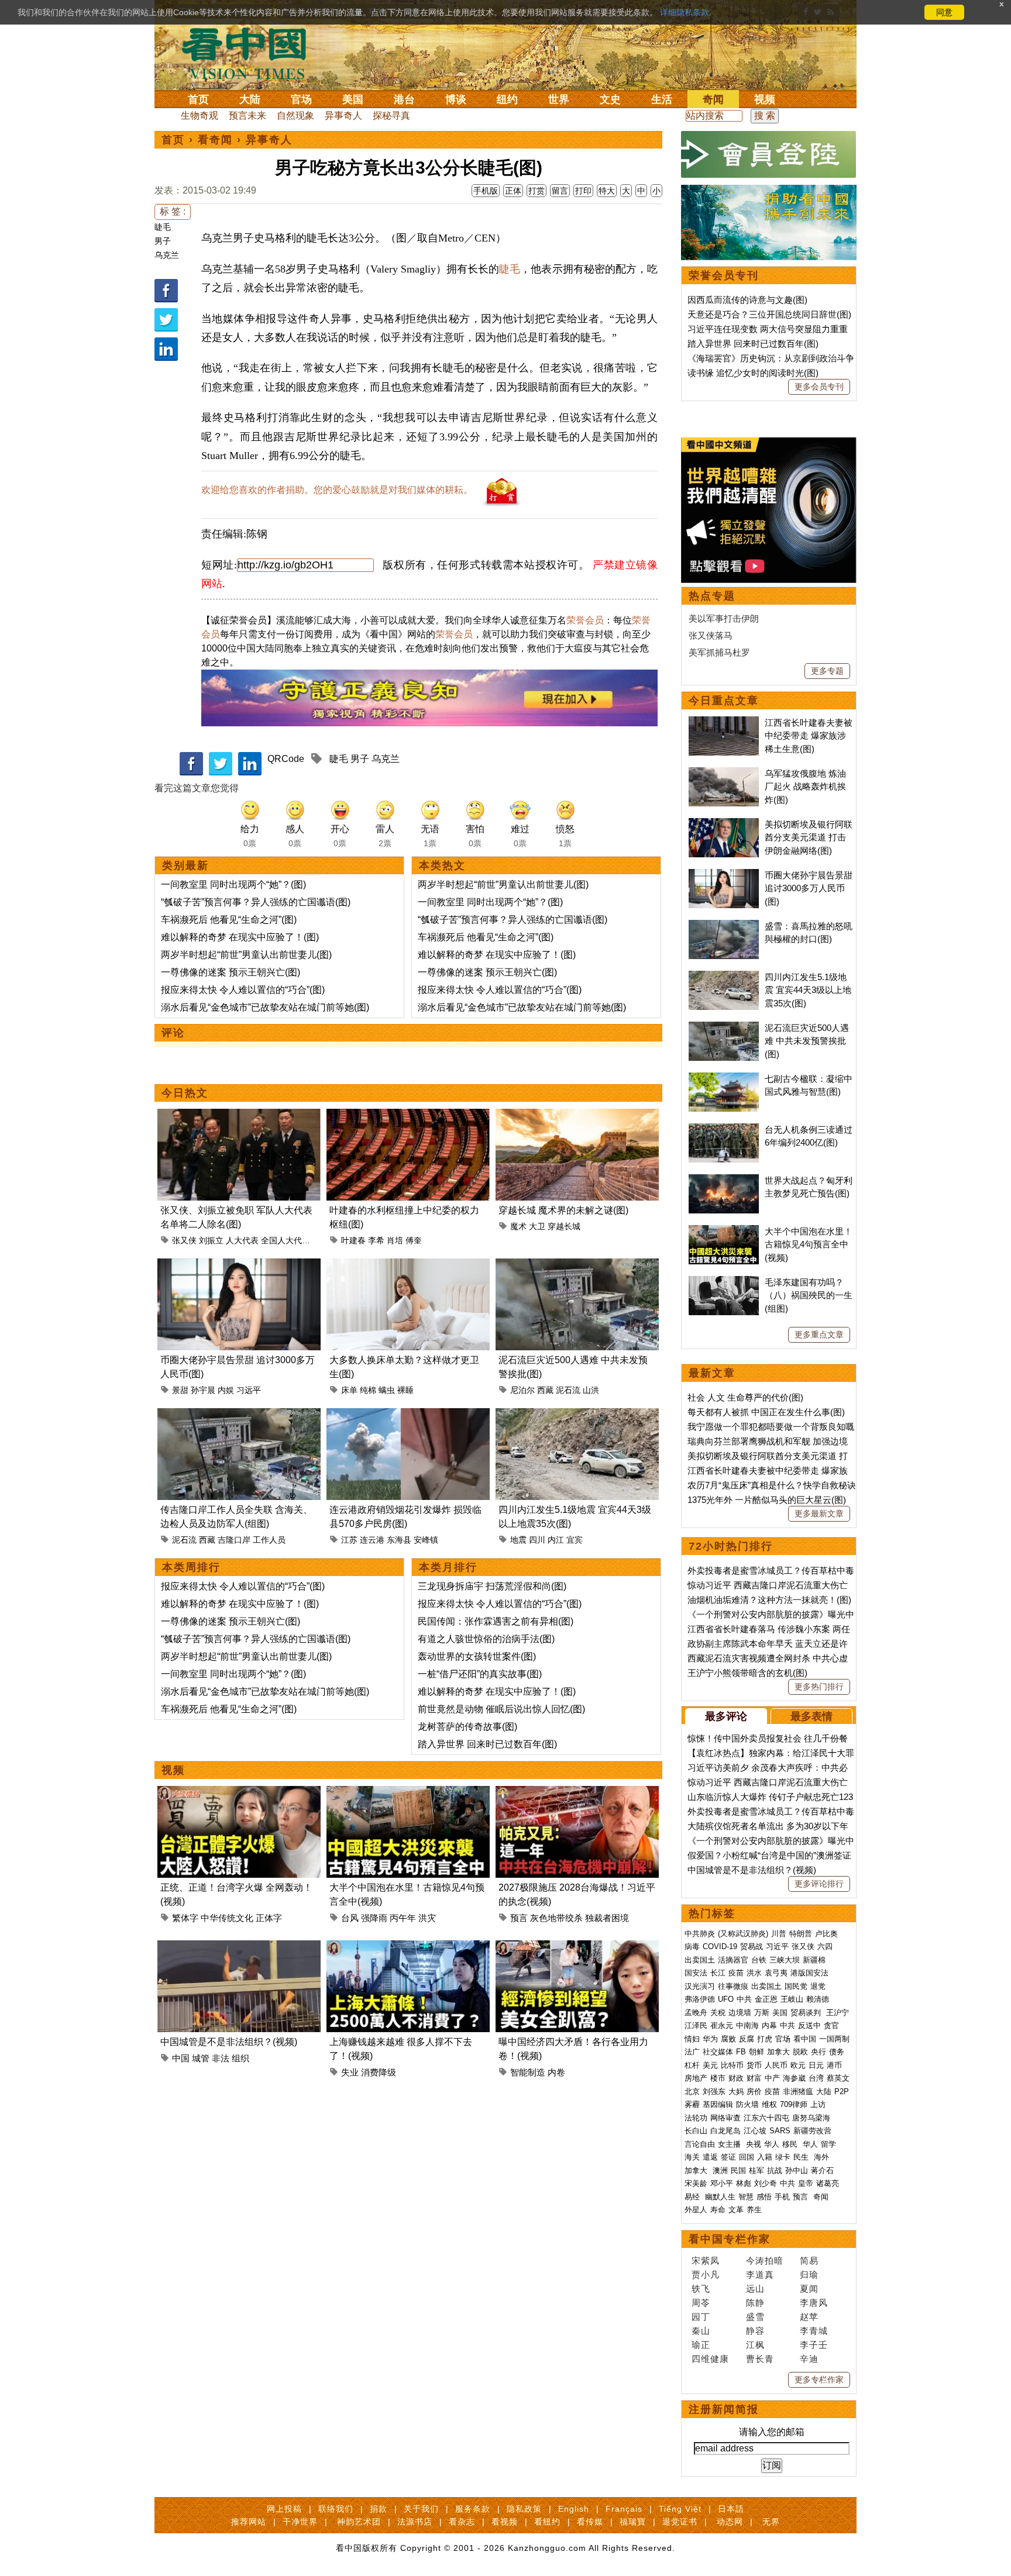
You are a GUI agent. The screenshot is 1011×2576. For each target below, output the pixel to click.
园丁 (701, 2317)
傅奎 (414, 1240)
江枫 (755, 2345)
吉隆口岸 (234, 1540)
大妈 (736, 2092)
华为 (710, 2039)
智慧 (746, 2197)
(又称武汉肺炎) (743, 1934)
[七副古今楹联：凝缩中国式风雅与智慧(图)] (724, 1079)
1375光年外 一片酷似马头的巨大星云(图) (767, 1500)
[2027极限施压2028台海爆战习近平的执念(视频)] (577, 1793)
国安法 (696, 1973)
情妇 (692, 2039)
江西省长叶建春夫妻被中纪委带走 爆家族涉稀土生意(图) (809, 736)
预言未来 (247, 115)
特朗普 (801, 1934)
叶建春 (353, 1240)
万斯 (762, 2013)
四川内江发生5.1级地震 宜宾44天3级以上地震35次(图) (808, 990)
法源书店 (415, 2522)
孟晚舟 (696, 2013)
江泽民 (696, 2025)
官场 (301, 99)
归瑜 (809, 2275)
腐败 (728, 2039)
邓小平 (722, 2183)
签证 (728, 2157)
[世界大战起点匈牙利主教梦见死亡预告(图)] (724, 1180)
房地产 (696, 2078)
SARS (780, 2131)
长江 (718, 1973)
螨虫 (387, 1390)
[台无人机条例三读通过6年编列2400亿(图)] (724, 1130)
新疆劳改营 (812, 2131)
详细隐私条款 (685, 12)
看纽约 (547, 2522)
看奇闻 (215, 140)
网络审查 (725, 2118)
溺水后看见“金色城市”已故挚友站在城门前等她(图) (265, 1007)
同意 (944, 12)
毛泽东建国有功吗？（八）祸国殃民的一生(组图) (809, 1295)
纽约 (507, 99)
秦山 (701, 2331)
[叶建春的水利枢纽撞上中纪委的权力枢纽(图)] (408, 1115)
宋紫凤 (706, 2261)
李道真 (760, 2275)
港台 (404, 99)
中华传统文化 (227, 1918)
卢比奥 (826, 1934)
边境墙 (740, 2013)
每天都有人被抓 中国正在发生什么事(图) (766, 1412)
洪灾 (427, 1918)
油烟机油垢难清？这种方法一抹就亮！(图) (769, 1600)
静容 (755, 2331)
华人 (772, 2144)
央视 (754, 2144)
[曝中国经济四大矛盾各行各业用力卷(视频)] (577, 1947)
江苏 (349, 1540)
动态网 (730, 2522)
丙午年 (403, 1918)
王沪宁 (838, 2013)
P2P (842, 2092)
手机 (782, 2197)
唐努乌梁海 (811, 2118)
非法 (221, 2058)
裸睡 (405, 1390)
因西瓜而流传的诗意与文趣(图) (747, 300)
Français (624, 2509)
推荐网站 (249, 2522)
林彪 (744, 2183)
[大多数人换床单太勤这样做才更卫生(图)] (408, 1265)
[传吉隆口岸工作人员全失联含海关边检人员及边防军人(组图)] (239, 1415)
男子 (163, 241)
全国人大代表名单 (294, 1240)
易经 (693, 2197)
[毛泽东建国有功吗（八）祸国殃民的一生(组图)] (724, 1282)
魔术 (518, 1226)
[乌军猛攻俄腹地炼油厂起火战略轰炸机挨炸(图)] (724, 773)
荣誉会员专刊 (724, 275)
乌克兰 (167, 255)
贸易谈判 (807, 2013)
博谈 (456, 99)
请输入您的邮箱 (772, 2432)
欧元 (798, 2065)
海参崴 (794, 2078)
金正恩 (766, 1999)
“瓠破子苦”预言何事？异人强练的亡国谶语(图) (256, 902)
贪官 (831, 2025)
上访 (818, 2104)
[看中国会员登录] (769, 154)
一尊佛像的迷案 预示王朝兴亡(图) (231, 972)
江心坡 (755, 2131)
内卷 (556, 2072)
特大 (607, 191)
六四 (825, 1946)
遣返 (710, 2157)
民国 (738, 2170)
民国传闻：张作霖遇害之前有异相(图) (496, 1621)
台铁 (759, 1960)
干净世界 (300, 2522)
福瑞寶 (633, 2522)
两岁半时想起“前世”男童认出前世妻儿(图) (246, 955)
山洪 (591, 1390)
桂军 (756, 2170)
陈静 (755, 2303)
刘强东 (714, 2092)
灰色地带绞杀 (556, 1918)
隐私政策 (524, 2509)
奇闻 (713, 99)
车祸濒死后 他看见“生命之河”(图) (229, 920)
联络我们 (336, 2509)
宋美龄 (696, 2183)
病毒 (692, 1946)
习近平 (777, 1946)
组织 (240, 2058)
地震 (518, 1540)
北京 (692, 2092)
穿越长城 (564, 1226)
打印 (583, 191)
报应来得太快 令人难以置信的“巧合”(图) (243, 990)
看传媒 (590, 2522)
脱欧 (800, 2052)
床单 (349, 1390)
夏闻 (809, 2289)
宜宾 (575, 1540)
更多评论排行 (819, 1884)
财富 (754, 2078)
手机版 (486, 191)
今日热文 (185, 1093)
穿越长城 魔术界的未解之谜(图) (563, 1210)
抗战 (775, 2170)
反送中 (809, 2025)
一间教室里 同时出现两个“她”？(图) (233, 884)
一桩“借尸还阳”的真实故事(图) (480, 1674)
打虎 (765, 2039)
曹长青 (760, 2359)
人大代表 (242, 1240)
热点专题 (712, 596)
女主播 (730, 2144)
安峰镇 (426, 1540)
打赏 (537, 191)
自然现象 (295, 115)
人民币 (776, 2065)
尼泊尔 (522, 1390)
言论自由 (700, 2144)
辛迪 (809, 2359)
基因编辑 (718, 2104)
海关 (692, 2157)
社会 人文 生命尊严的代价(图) (745, 1397)
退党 (818, 1986)
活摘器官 (733, 1960)
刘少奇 (766, 2183)
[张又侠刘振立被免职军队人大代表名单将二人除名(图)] (239, 1115)
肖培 (395, 1240)
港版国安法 (809, 1973)
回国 (747, 2157)
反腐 (747, 2039)
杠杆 (692, 2065)
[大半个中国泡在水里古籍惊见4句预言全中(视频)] (408, 1793)
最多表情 (811, 1716)
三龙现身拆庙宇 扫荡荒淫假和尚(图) (492, 1586)
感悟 (764, 2197)
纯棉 (368, 1390)
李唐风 (814, 2303)
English (574, 2509)
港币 (834, 2065)
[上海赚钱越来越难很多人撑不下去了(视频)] (408, 1947)
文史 (610, 99)
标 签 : (173, 211)
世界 (559, 99)
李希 (376, 1240)
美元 (710, 2065)
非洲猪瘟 (798, 2092)
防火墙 (747, 2104)
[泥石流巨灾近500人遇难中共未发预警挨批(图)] (577, 1265)
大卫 (537, 1226)
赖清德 (818, 1999)
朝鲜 (756, 2052)
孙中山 (797, 2170)
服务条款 (473, 2509)
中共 (744, 1999)
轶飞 (701, 2289)
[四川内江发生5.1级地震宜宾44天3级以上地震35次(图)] (577, 1415)
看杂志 (462, 2522)
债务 (837, 2052)
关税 (718, 2013)
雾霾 (692, 2104)
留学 (828, 2144)
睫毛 (163, 227)
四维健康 (710, 2359)
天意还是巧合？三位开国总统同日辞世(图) (769, 314)
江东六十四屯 (766, 2118)
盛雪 (755, 2317)
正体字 (269, 1918)
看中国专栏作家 (730, 2239)
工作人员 (269, 1540)
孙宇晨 (203, 1390)
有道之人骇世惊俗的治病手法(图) (486, 1639)
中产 (772, 2078)
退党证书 (680, 2522)
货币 (754, 2065)
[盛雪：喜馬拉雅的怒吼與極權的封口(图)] (724, 926)
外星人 (696, 2210)
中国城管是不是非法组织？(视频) (229, 2042)
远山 (755, 2289)
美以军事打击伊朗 (724, 618)
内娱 (226, 1390)
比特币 (732, 2065)
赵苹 (809, 2317)
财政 (736, 2078)
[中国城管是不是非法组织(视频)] (239, 1947)
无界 (771, 2522)
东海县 (399, 1540)
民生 (802, 2157)
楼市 (718, 2078)
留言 (560, 191)
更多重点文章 (819, 1334)
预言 (519, 1918)
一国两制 (834, 2039)
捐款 (379, 2509)
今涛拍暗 (765, 2261)
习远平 (249, 1390)
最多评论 (726, 1716)
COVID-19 (720, 1946)
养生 (754, 2210)
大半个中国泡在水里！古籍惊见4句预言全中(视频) (809, 1244)
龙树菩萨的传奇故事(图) (467, 1727)
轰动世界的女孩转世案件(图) (477, 1656)
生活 (662, 99)
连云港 (372, 1540)
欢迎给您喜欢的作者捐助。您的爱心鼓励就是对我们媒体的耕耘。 (337, 490)
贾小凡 (706, 2275)
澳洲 (720, 2170)
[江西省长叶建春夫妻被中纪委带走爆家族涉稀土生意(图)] (724, 723)
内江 (556, 1540)
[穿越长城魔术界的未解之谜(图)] (577, 1115)
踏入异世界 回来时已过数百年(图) (487, 1744)
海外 (823, 2157)
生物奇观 (200, 115)
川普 (779, 1934)
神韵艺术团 (359, 2522)
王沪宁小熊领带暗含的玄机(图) (747, 1673)
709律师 (794, 2104)
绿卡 (783, 2157)
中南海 (747, 2025)
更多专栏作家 (819, 2380)
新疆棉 (814, 1960)
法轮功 (696, 2118)
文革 (736, 2210)
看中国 (251, 53)
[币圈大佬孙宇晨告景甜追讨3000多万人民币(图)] (239, 1265)
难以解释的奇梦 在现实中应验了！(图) (240, 937)
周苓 (701, 2303)
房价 (754, 2092)
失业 (350, 2072)
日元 (816, 2065)
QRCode (286, 759)
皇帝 (806, 2183)
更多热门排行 (819, 1687)
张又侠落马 (711, 635)
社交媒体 (718, 2052)
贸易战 (752, 1946)
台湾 (816, 2078)
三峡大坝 (785, 1960)
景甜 (180, 1390)
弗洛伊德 (700, 1999)
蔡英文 (838, 2078)
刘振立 (211, 1240)
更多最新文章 (819, 1513)
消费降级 (379, 2072)
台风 (350, 1918)
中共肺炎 (700, 1934)
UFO (726, 1999)
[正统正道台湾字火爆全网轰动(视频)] (239, 1793)
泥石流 (568, 1390)
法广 (692, 2052)
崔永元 (722, 2025)
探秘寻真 (391, 115)
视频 (765, 99)
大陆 (250, 99)
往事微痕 (733, 1986)
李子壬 (814, 2345)
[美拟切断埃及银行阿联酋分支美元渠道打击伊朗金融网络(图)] (724, 824)
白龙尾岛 (725, 2131)
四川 (537, 1540)
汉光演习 (700, 1986)
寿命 (718, 2210)
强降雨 (374, 1918)
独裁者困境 (607, 1918)
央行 (819, 2052)
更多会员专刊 (819, 387)
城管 (201, 2058)
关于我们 (421, 2509)
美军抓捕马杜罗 (719, 652)
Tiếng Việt (680, 2509)
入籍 (765, 2157)
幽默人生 (720, 2197)
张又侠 (184, 1240)
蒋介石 (823, 2170)
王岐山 (792, 1999)
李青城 (814, 2331)
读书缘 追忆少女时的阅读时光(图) (753, 373)
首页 (198, 99)
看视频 (505, 2522)
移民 (790, 2144)
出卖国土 (700, 1960)
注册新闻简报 (724, 2409)
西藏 (545, 1390)
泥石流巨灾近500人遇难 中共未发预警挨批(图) (807, 1041)
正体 (513, 191)
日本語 (731, 2509)
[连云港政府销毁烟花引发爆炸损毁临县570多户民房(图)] (408, 1415)
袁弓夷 (776, 1973)
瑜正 (701, 2345)
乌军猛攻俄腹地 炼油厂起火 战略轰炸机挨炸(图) (805, 787)
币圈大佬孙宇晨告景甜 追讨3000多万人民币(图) (809, 888)
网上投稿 (284, 2509)
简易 (809, 2261)
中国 (181, 2058)
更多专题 (827, 671)
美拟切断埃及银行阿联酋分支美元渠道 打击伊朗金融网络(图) (809, 837)
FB (741, 2052)
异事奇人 (343, 115)
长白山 (696, 2131)
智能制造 (528, 2072)
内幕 (769, 2025)
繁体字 (185, 1918)
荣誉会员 (585, 620)
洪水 (754, 1973)
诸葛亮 (828, 2183)
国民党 (796, 1986)
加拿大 (778, 2052)
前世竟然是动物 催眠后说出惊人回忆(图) (501, 1709)
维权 (769, 2104)
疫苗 (736, 1973)
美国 (353, 99)
